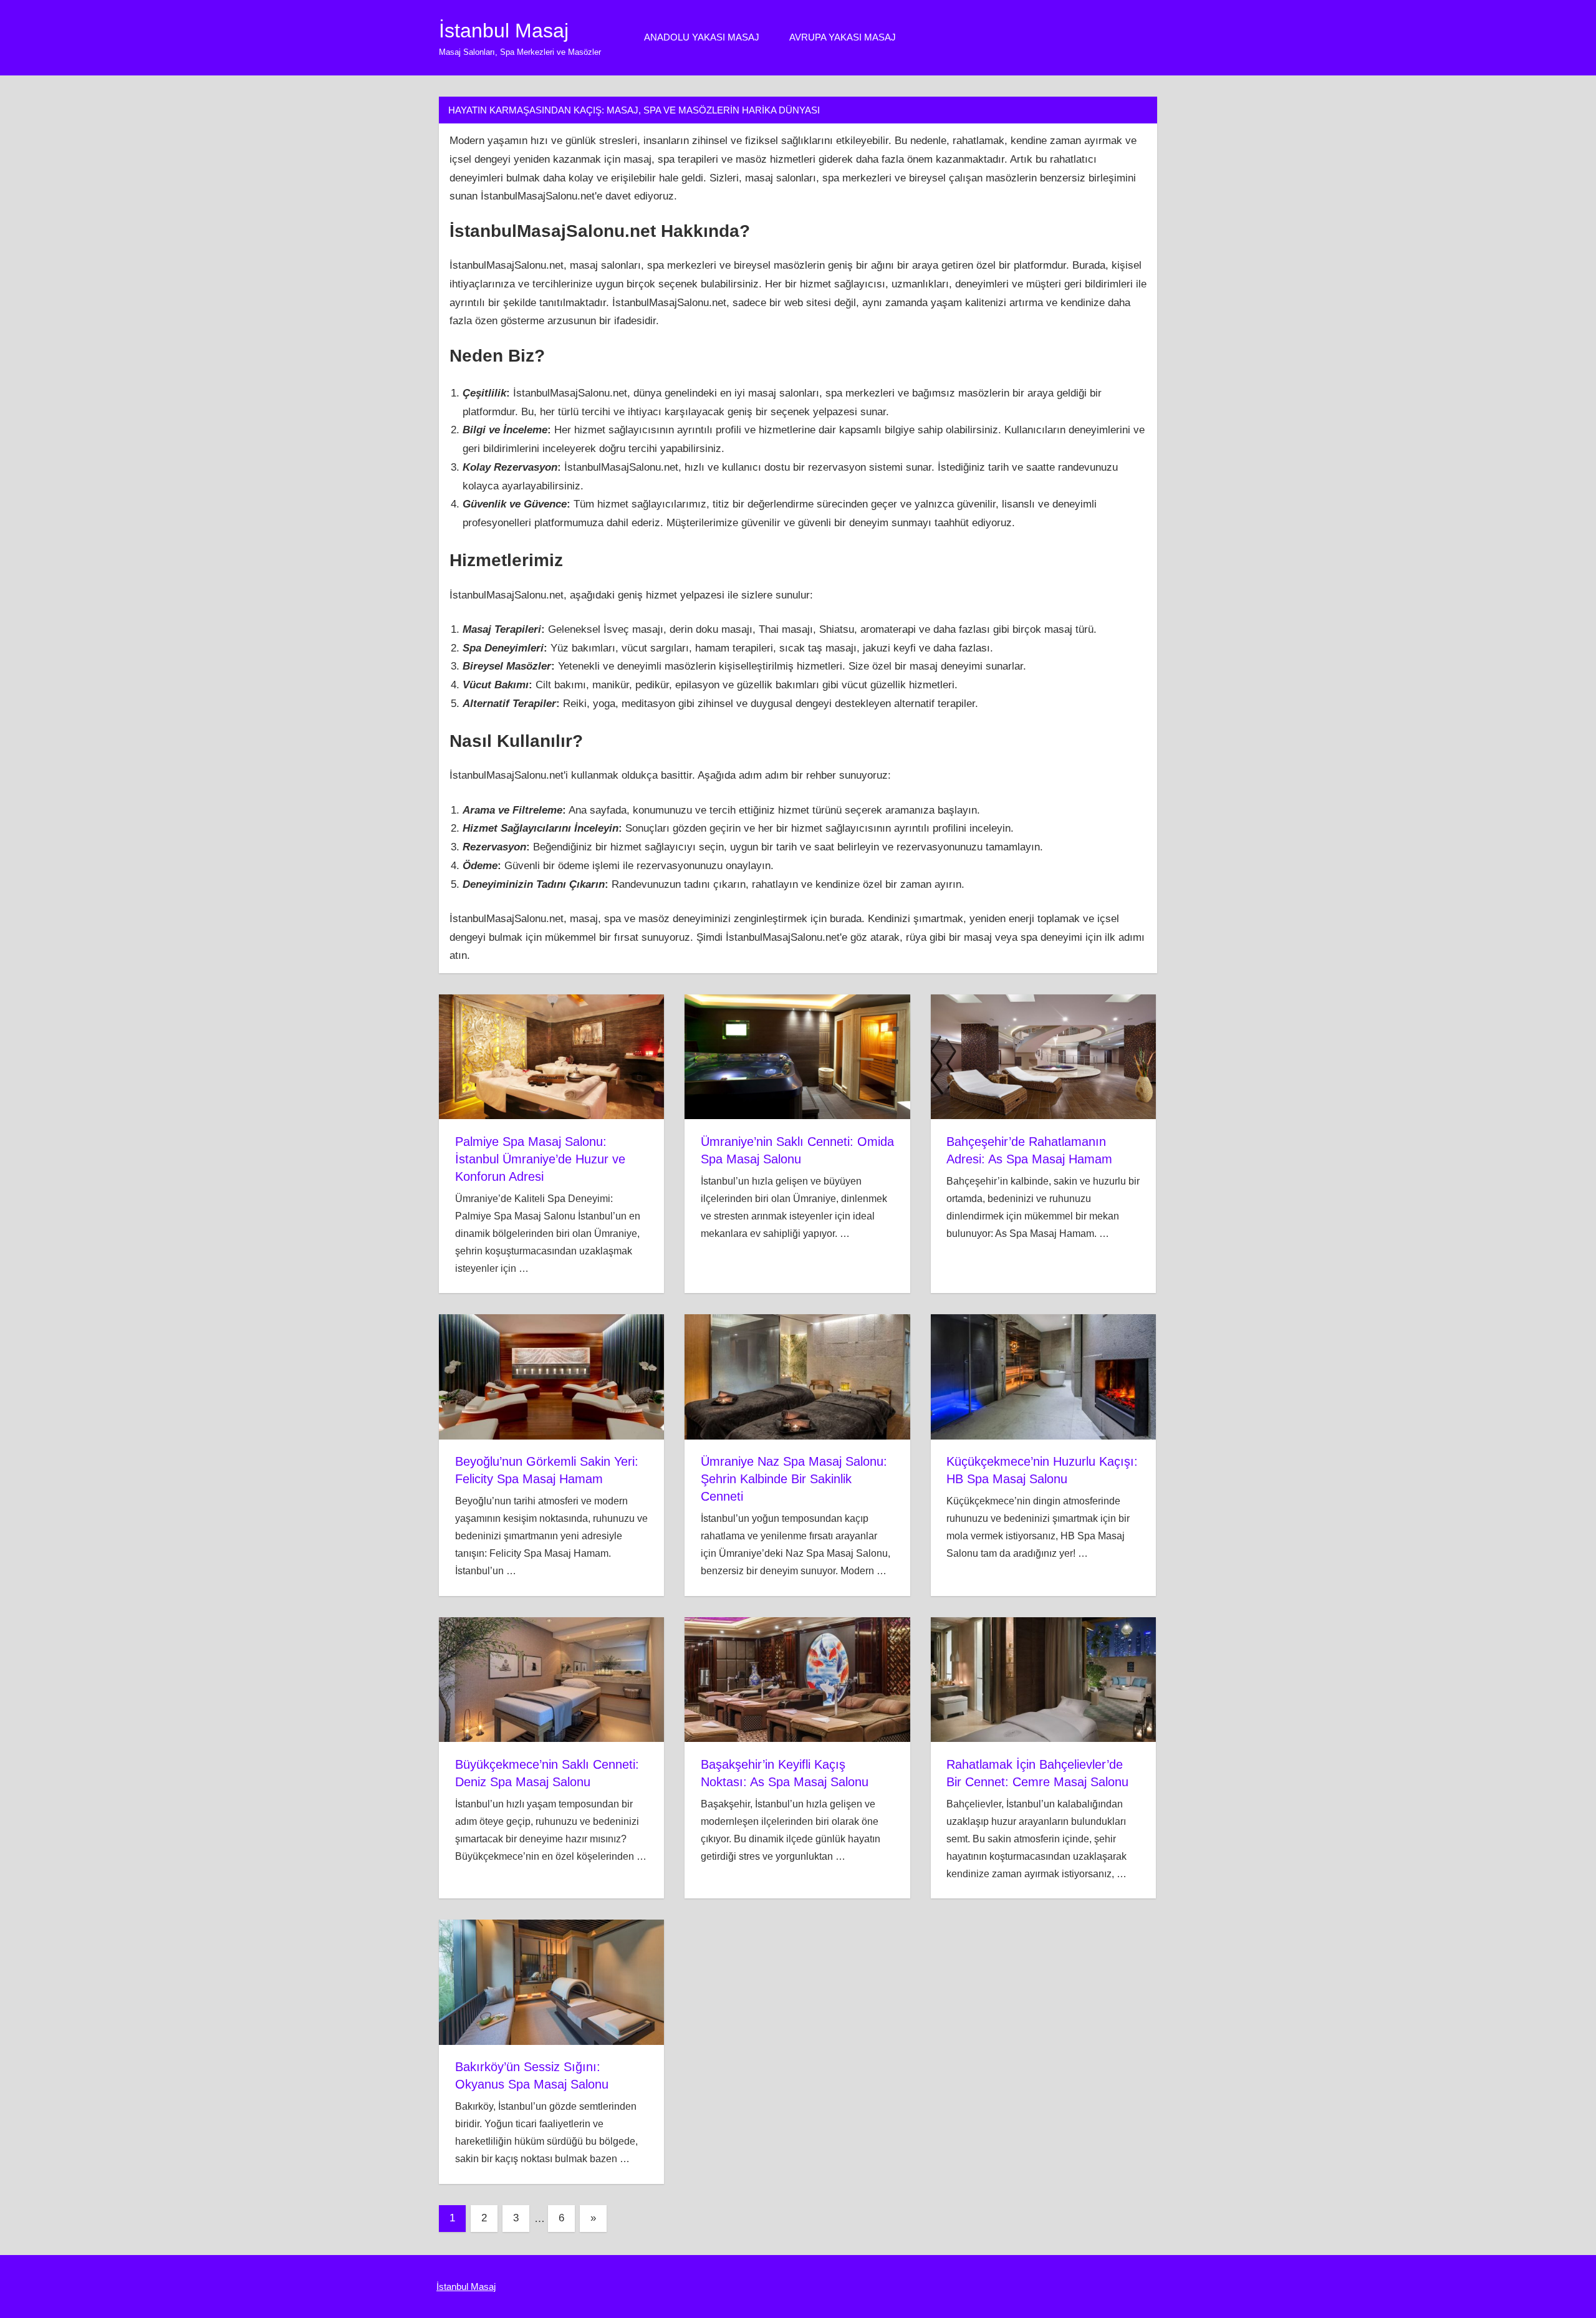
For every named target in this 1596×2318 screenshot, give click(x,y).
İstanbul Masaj (504, 31)
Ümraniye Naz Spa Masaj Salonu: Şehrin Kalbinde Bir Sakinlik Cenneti (794, 1479)
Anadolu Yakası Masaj (702, 37)
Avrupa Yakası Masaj (843, 37)
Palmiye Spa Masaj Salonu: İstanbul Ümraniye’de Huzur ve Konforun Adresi (540, 1159)
